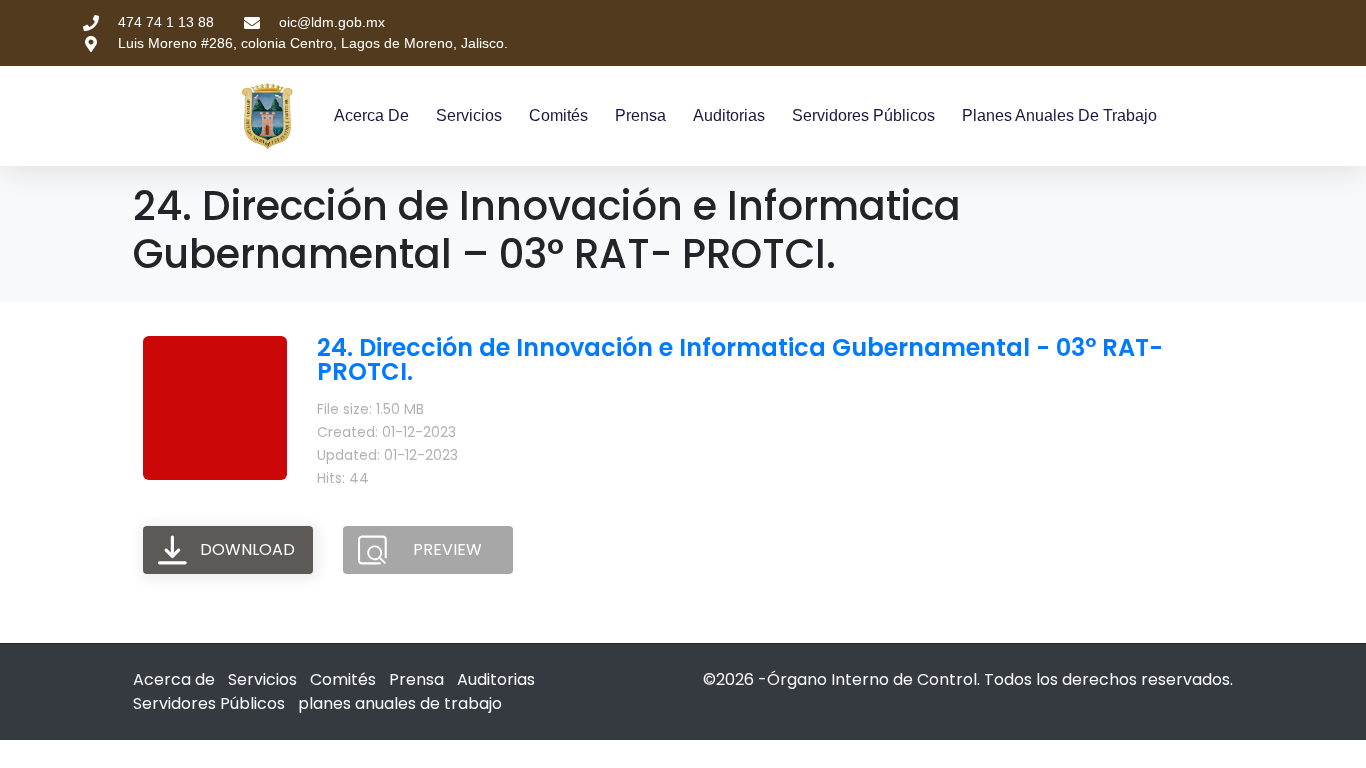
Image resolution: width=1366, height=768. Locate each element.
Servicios (469, 115)
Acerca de (371, 115)
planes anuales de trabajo (1059, 115)
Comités (558, 115)
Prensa (640, 115)
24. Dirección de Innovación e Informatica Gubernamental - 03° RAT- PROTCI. (740, 359)
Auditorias (729, 115)
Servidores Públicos (863, 115)
